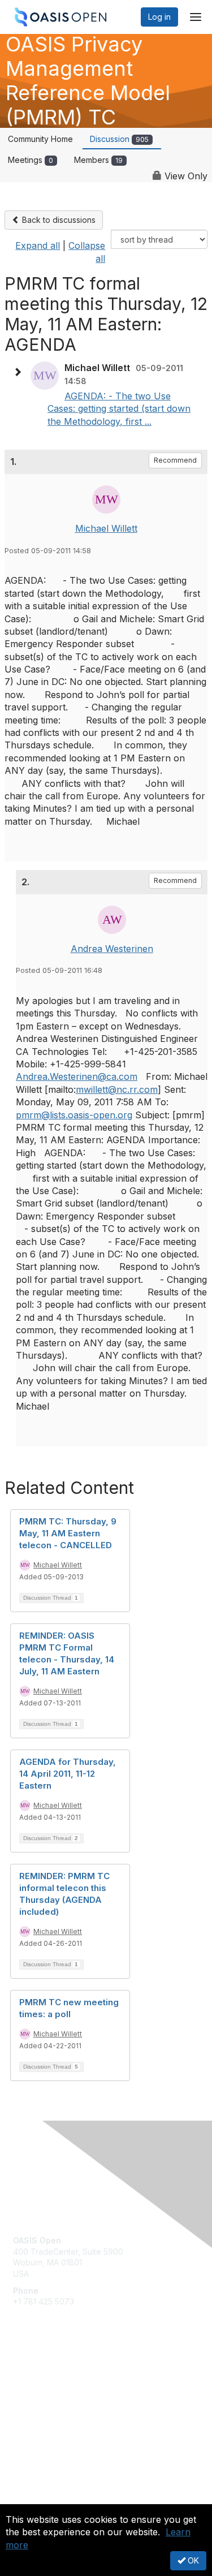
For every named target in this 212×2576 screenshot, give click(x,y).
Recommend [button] (175, 460)
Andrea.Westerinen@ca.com (77, 1076)
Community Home (40, 139)
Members (98, 160)
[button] (20, 372)
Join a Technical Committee (64, 2409)
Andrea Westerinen (112, 949)
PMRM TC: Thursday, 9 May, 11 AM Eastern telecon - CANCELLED (68, 1533)
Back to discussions (58, 220)
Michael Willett (106, 528)
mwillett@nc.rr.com (117, 1089)
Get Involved (37, 2376)
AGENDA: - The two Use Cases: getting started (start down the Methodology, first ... (119, 409)
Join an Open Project (53, 2392)
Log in (159, 17)
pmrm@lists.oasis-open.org (74, 1115)
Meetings (31, 160)
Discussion (119, 139)
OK (192, 2560)
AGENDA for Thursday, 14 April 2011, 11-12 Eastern (68, 1774)
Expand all (38, 245)
